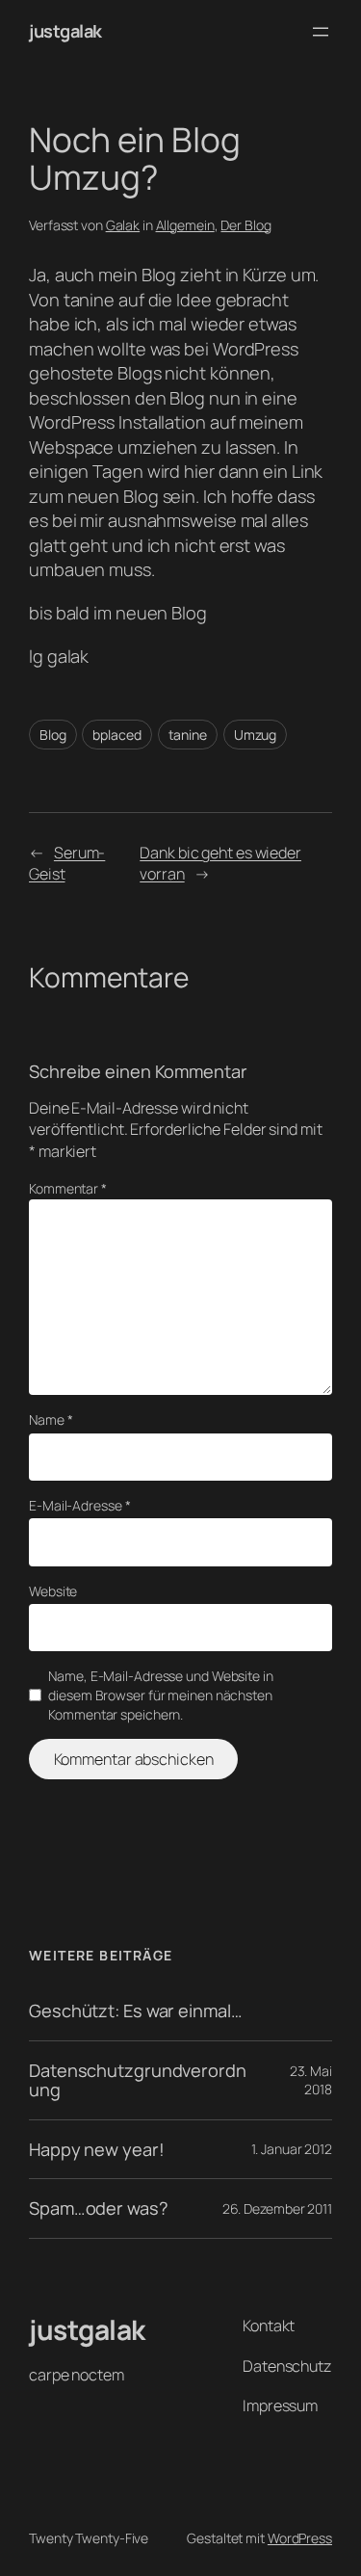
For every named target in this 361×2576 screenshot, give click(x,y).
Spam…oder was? (99, 2208)
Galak (123, 225)
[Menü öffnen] (321, 32)
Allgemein (185, 225)
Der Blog (245, 225)
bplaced (116, 735)
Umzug (256, 735)
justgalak (65, 31)
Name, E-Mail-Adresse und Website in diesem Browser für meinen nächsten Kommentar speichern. (161, 1695)
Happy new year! (97, 2149)
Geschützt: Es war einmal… (136, 2011)
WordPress (300, 2538)
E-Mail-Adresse (79, 1505)
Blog (53, 735)
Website (53, 1591)
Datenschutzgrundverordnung (138, 2080)
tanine (188, 735)
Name (51, 1419)
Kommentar (68, 1188)
